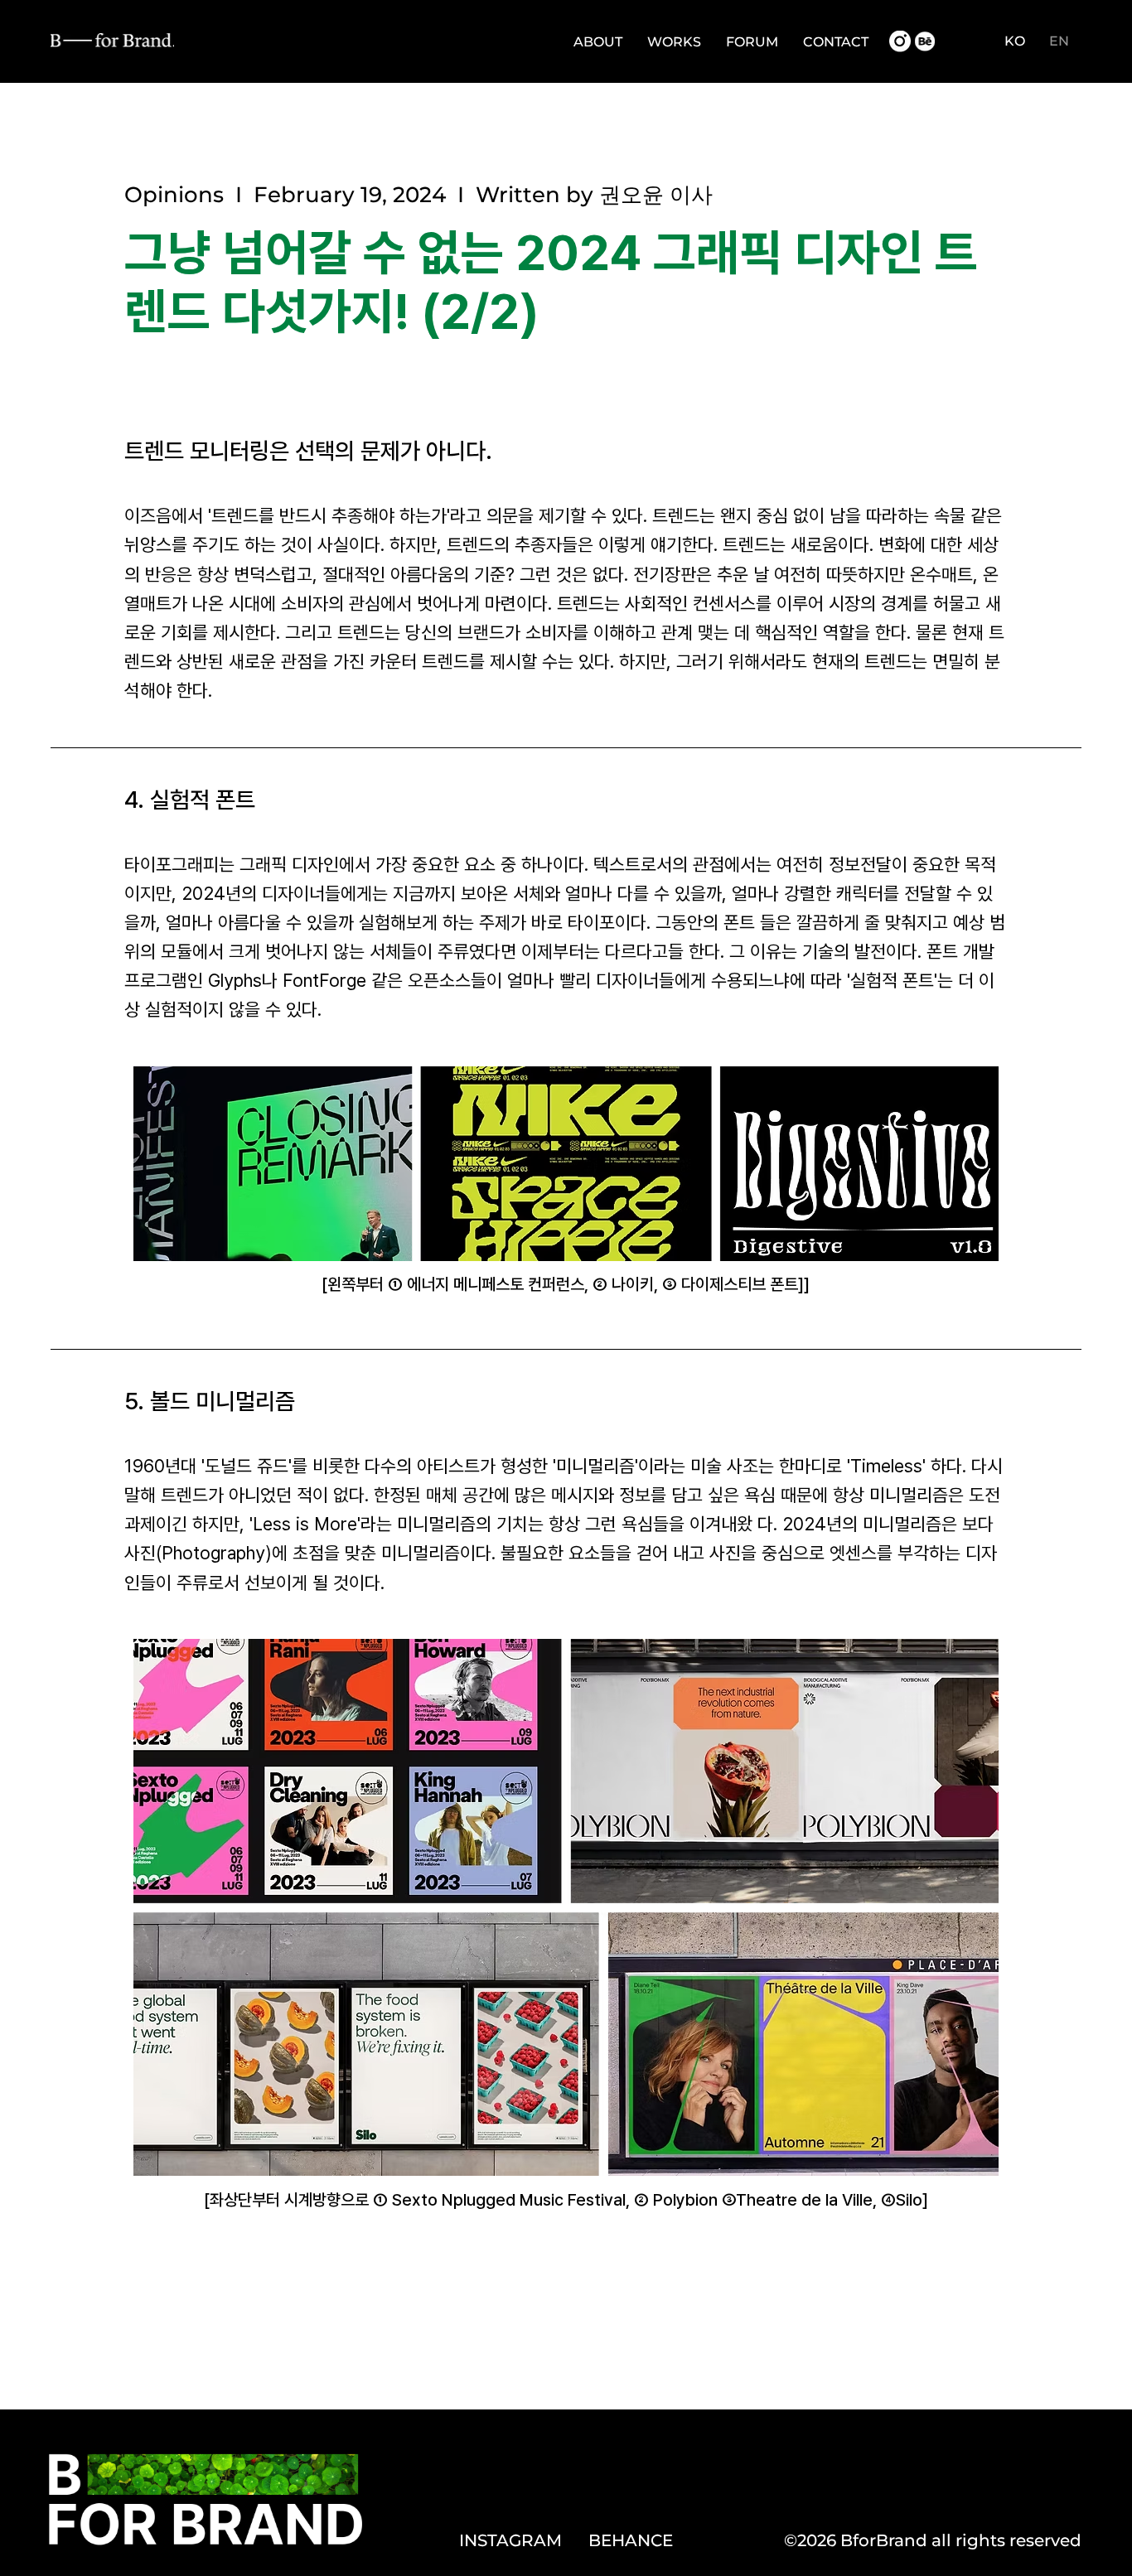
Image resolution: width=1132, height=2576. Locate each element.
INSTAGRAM (510, 2540)
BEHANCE (631, 2540)
